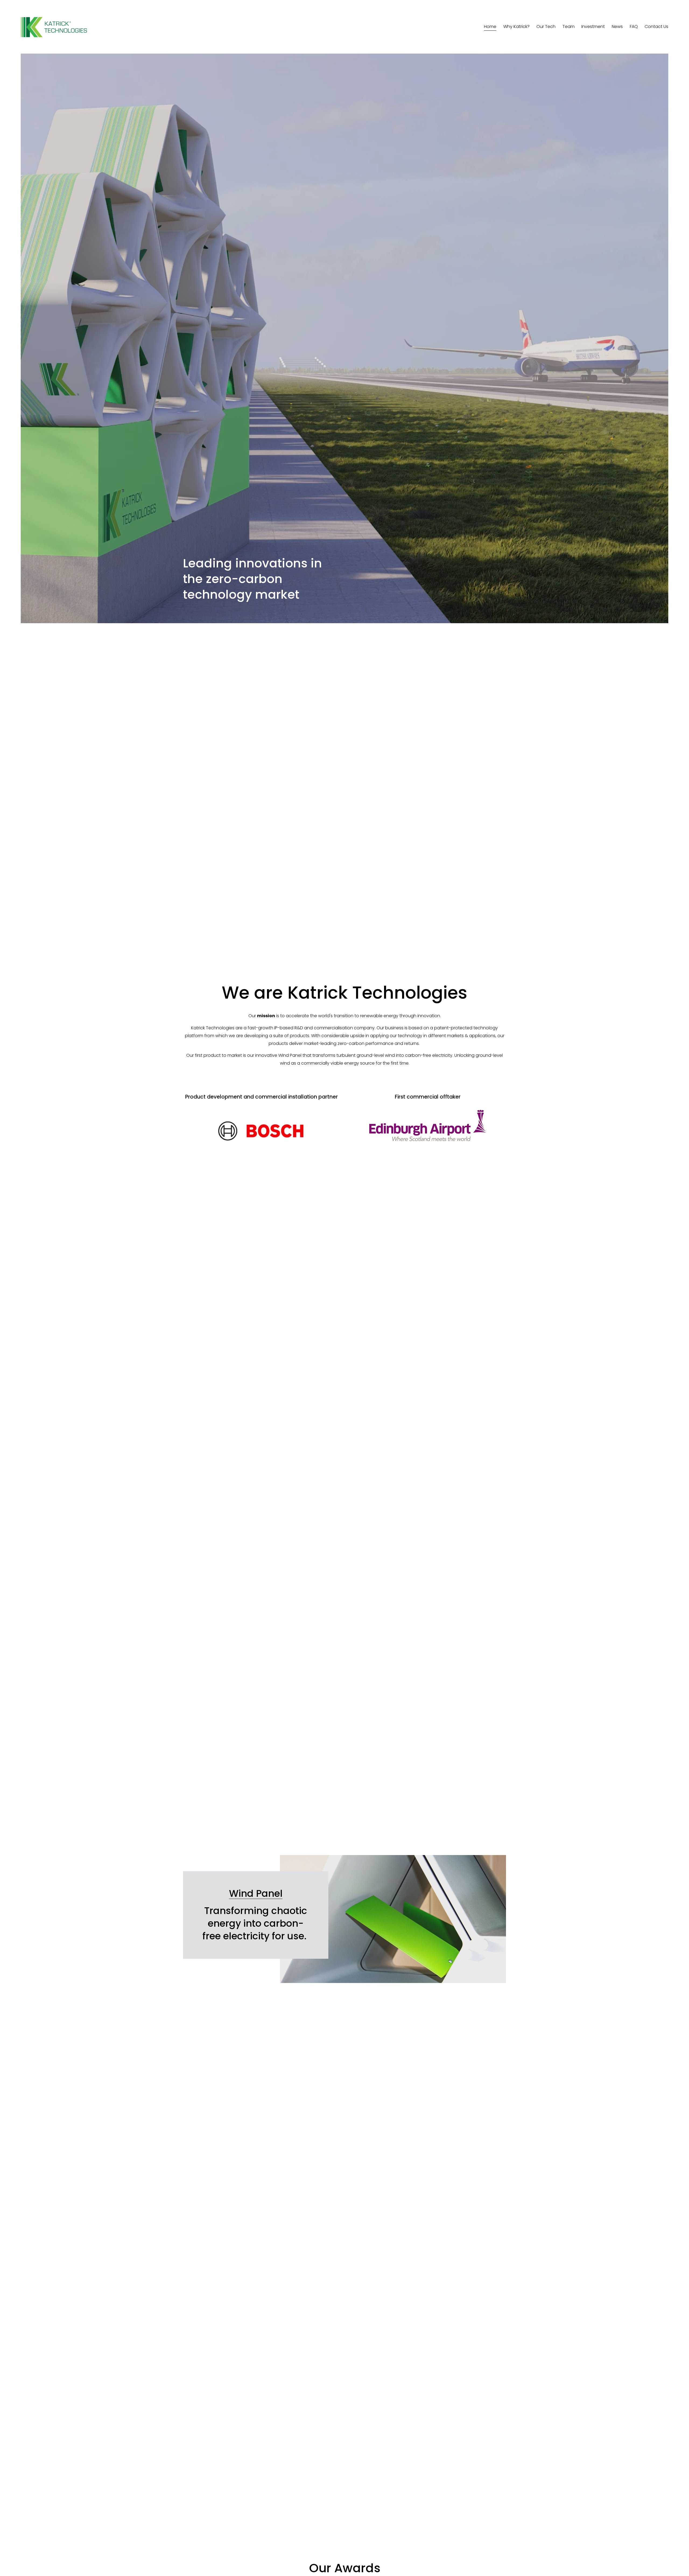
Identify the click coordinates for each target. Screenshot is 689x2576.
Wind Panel (256, 1893)
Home (490, 27)
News (617, 27)
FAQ (634, 27)
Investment (593, 27)
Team (569, 27)
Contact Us (656, 27)
